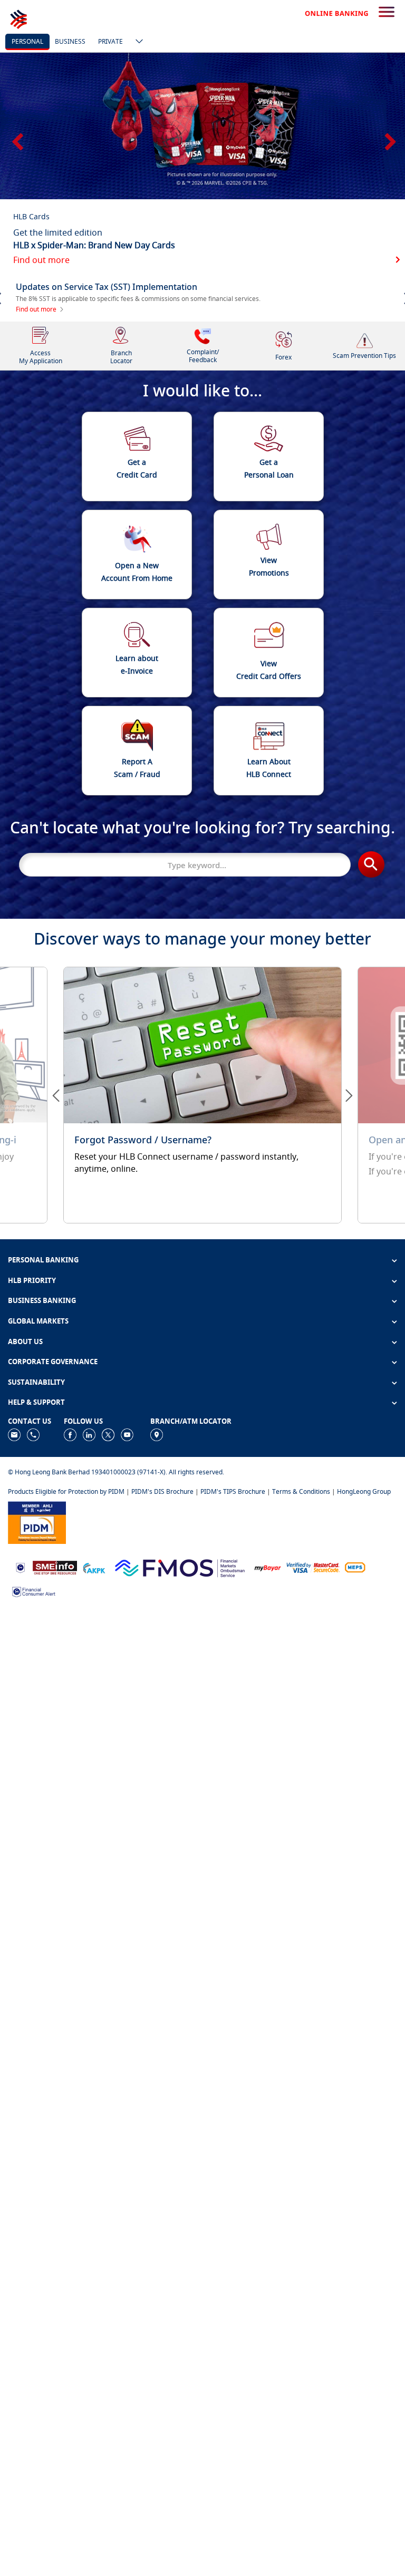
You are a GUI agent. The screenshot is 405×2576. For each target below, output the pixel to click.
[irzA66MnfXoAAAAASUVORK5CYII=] (33, 1434)
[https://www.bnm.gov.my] (20, 1567)
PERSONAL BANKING (43, 1260)
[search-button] (387, 13)
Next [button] (389, 138)
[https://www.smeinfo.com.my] (55, 1567)
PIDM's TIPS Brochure (233, 1491)
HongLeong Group (364, 1491)
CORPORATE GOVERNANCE (53, 1362)
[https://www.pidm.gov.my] (37, 1522)
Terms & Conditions (301, 1491)
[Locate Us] (157, 1434)
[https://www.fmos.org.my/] (180, 1567)
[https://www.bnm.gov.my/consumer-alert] (34, 1591)
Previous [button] (16, 138)
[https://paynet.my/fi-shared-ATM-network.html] (355, 1567)
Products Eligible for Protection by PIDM (66, 1491)
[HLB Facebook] (70, 1434)
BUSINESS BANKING (42, 1300)
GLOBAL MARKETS (38, 1321)
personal (27, 41)
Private (110, 41)
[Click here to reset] (202, 1095)
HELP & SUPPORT (36, 1402)
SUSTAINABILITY (36, 1382)
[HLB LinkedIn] (89, 1434)
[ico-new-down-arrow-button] (137, 42)
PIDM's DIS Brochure (162, 1491)
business (70, 41)
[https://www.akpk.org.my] (94, 1567)
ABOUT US (25, 1342)
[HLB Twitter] (108, 1434)
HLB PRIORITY (32, 1280)
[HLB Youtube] (127, 1434)
